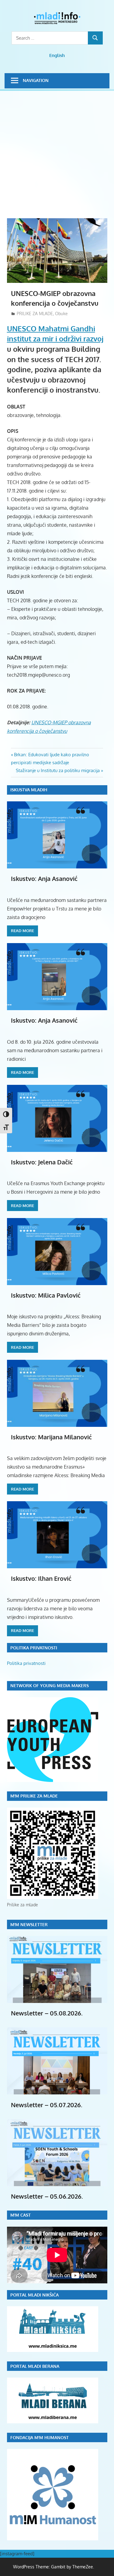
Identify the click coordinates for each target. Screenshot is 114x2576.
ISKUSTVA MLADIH (29, 790)
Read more (22, 931)
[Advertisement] (57, 158)
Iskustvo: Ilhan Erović (41, 1578)
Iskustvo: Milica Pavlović (46, 1295)
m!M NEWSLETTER (29, 1924)
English (57, 55)
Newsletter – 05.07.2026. (47, 2105)
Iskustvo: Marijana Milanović (51, 1437)
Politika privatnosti (26, 1663)
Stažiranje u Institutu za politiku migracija (58, 770)
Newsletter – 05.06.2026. (47, 2196)
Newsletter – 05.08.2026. (47, 2013)
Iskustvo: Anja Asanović (44, 878)
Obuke (61, 314)
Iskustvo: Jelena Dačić (42, 1162)
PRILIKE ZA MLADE (35, 314)
